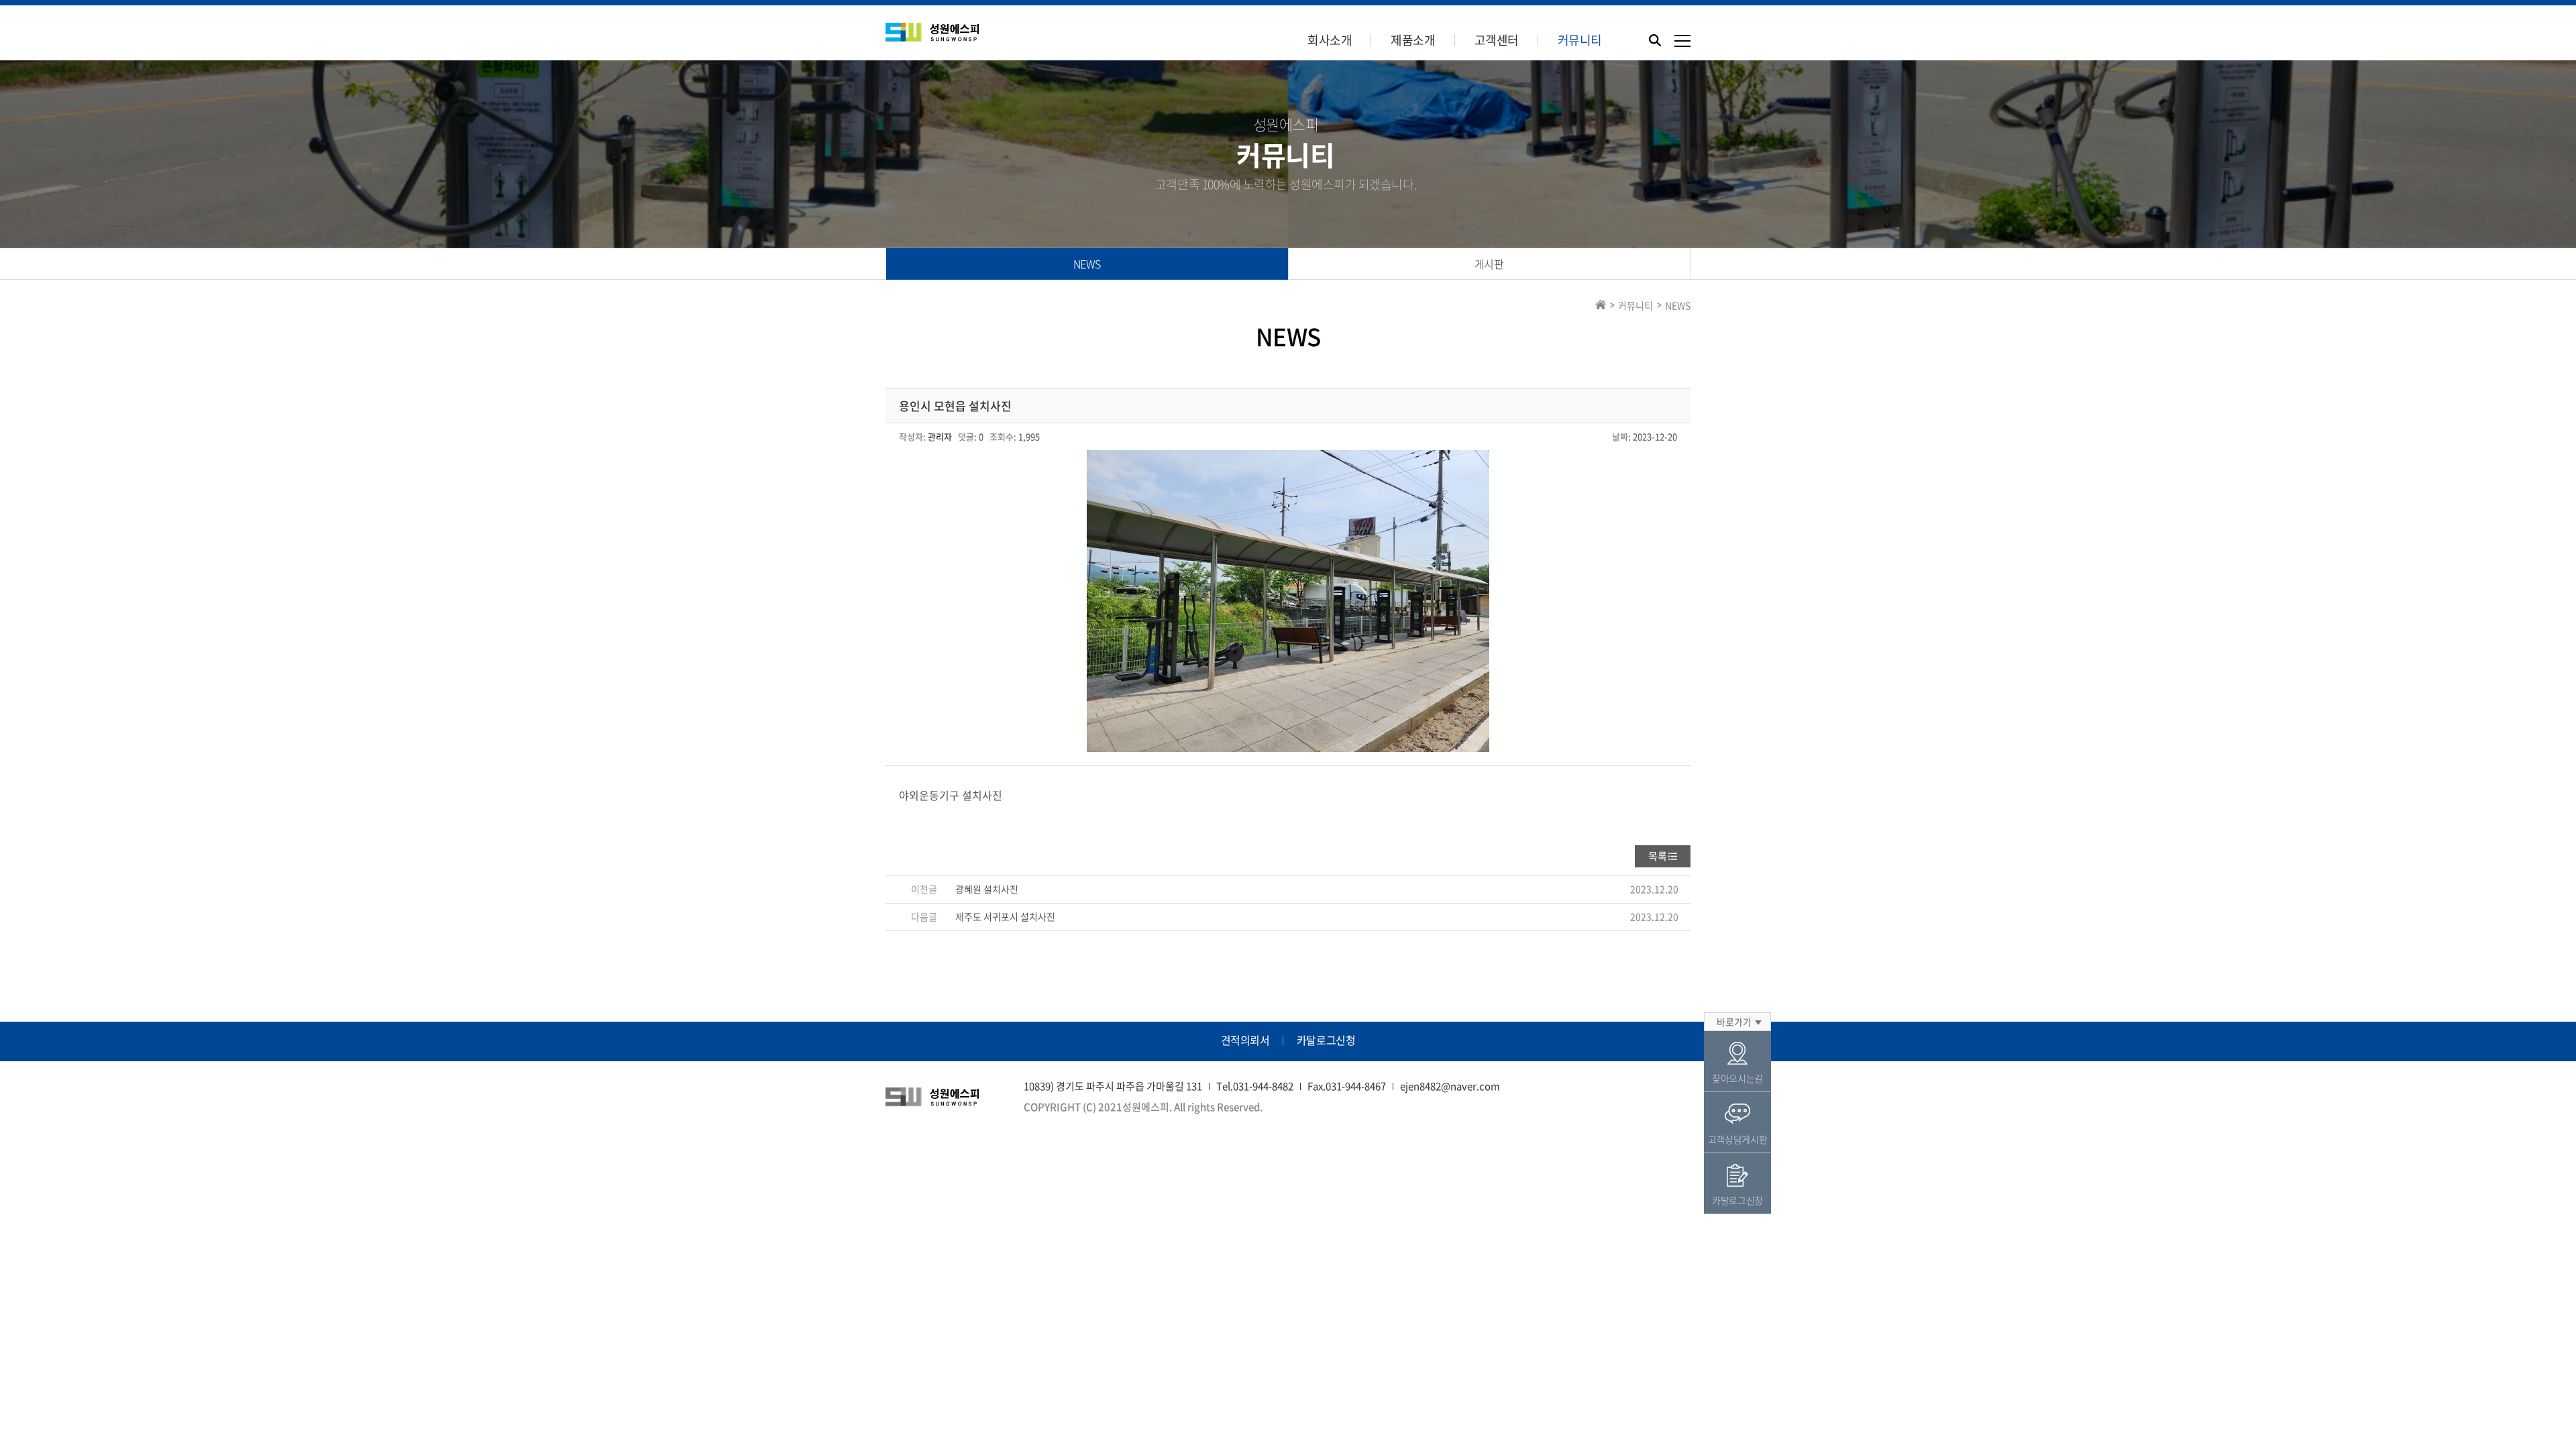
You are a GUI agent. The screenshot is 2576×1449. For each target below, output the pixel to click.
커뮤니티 (1580, 40)
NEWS (1087, 264)
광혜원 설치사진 (987, 889)
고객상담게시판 (1738, 1139)
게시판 (1489, 264)
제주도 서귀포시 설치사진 (1005, 916)
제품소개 (1413, 40)
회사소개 (1330, 40)
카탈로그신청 (1326, 1040)
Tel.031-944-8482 (1255, 1086)
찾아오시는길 (1737, 1078)
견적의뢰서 (1245, 1040)
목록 (1658, 856)
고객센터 (1497, 40)
